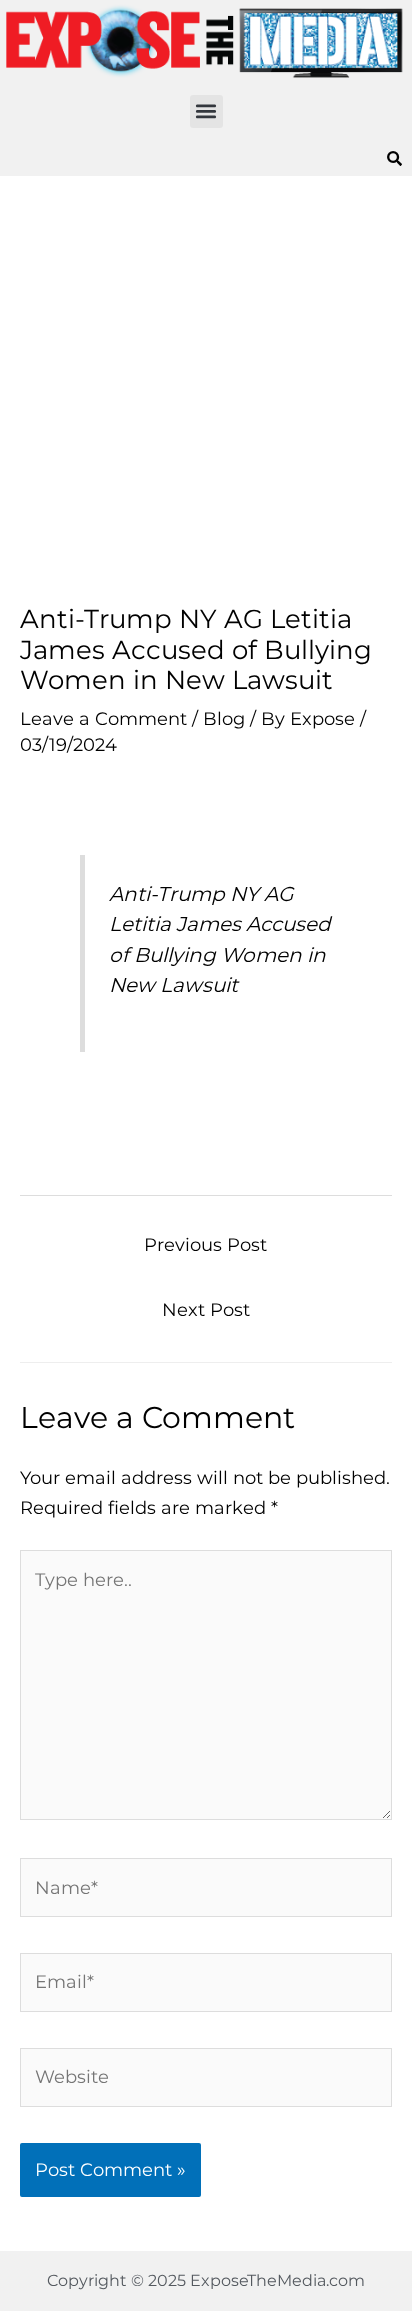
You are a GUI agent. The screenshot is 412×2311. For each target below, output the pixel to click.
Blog (224, 718)
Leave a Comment (103, 718)
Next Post (206, 1309)
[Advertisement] (206, 390)
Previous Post (205, 1244)
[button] (206, 111)
